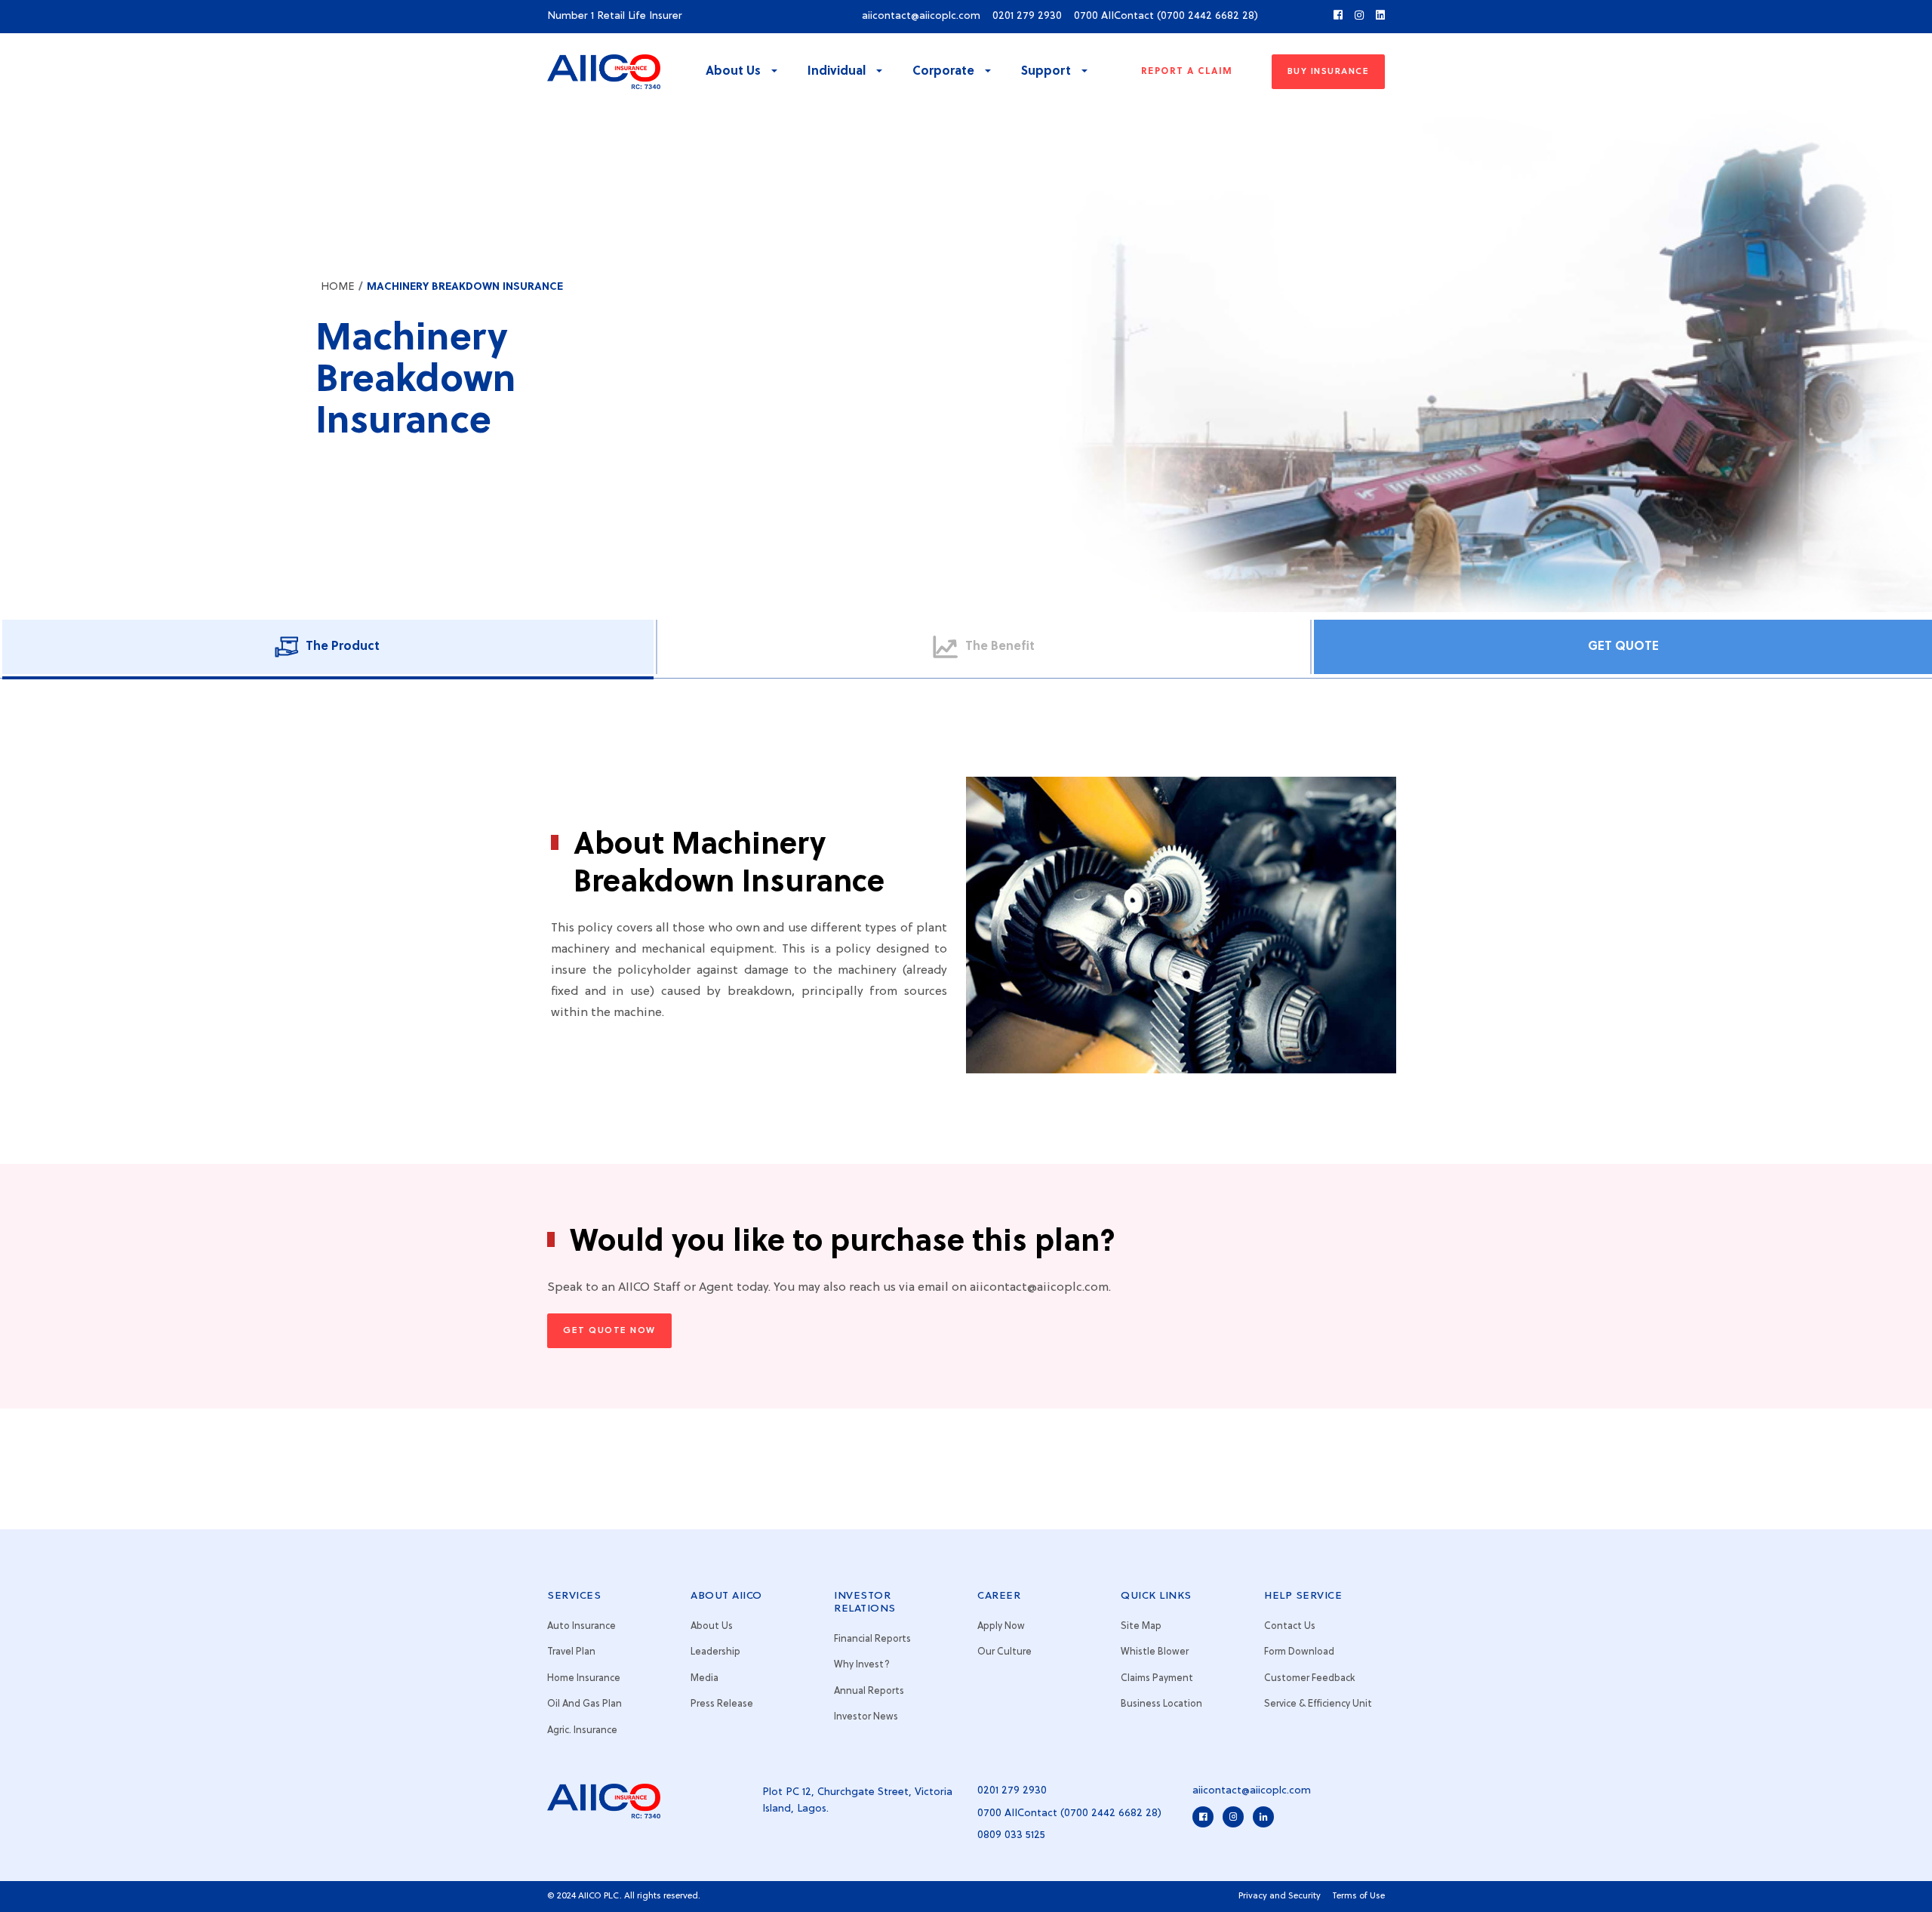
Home (338, 287)
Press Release (722, 1704)
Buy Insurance (1329, 72)
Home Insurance (584, 1678)
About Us (712, 1626)
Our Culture (1004, 1652)
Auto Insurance (581, 1626)
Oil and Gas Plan (585, 1704)
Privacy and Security (1280, 1896)
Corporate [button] (945, 72)
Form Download (1299, 1652)
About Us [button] (735, 72)
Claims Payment (1157, 1678)
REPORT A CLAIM (1187, 72)
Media (705, 1678)
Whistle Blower (1155, 1652)
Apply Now (1001, 1626)
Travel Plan (571, 1652)
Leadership (715, 1652)
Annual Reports (869, 1691)
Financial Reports (872, 1639)
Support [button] (1048, 72)
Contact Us (1290, 1626)
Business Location (1161, 1704)
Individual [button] (838, 72)
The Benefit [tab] (1000, 647)
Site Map (1141, 1626)
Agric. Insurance (582, 1730)
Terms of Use (1358, 1896)
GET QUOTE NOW (609, 1331)
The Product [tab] (343, 647)
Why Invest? (862, 1665)
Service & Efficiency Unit (1318, 1704)
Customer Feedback (1309, 1678)
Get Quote (1623, 647)
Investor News (866, 1717)
